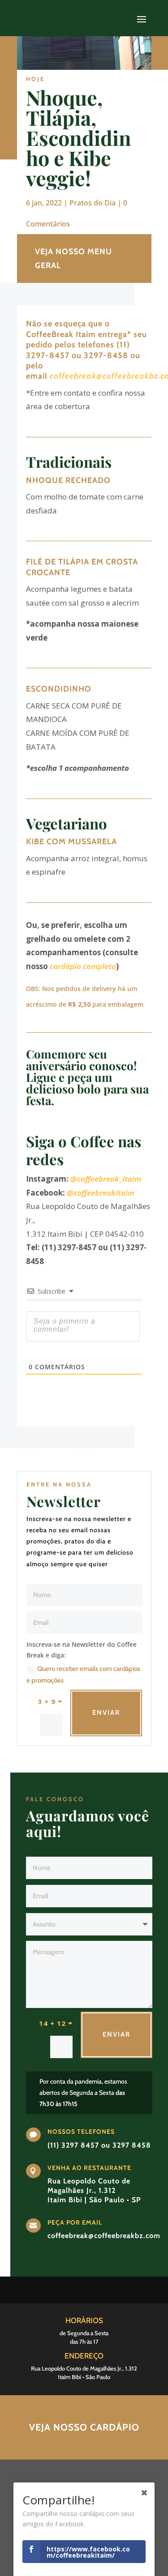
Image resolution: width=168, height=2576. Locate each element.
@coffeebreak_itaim (106, 1179)
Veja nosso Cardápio (84, 2427)
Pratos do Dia (93, 203)
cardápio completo (83, 966)
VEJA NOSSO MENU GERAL (73, 258)
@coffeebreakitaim (101, 1193)
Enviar (106, 1713)
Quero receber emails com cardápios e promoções (83, 1675)
